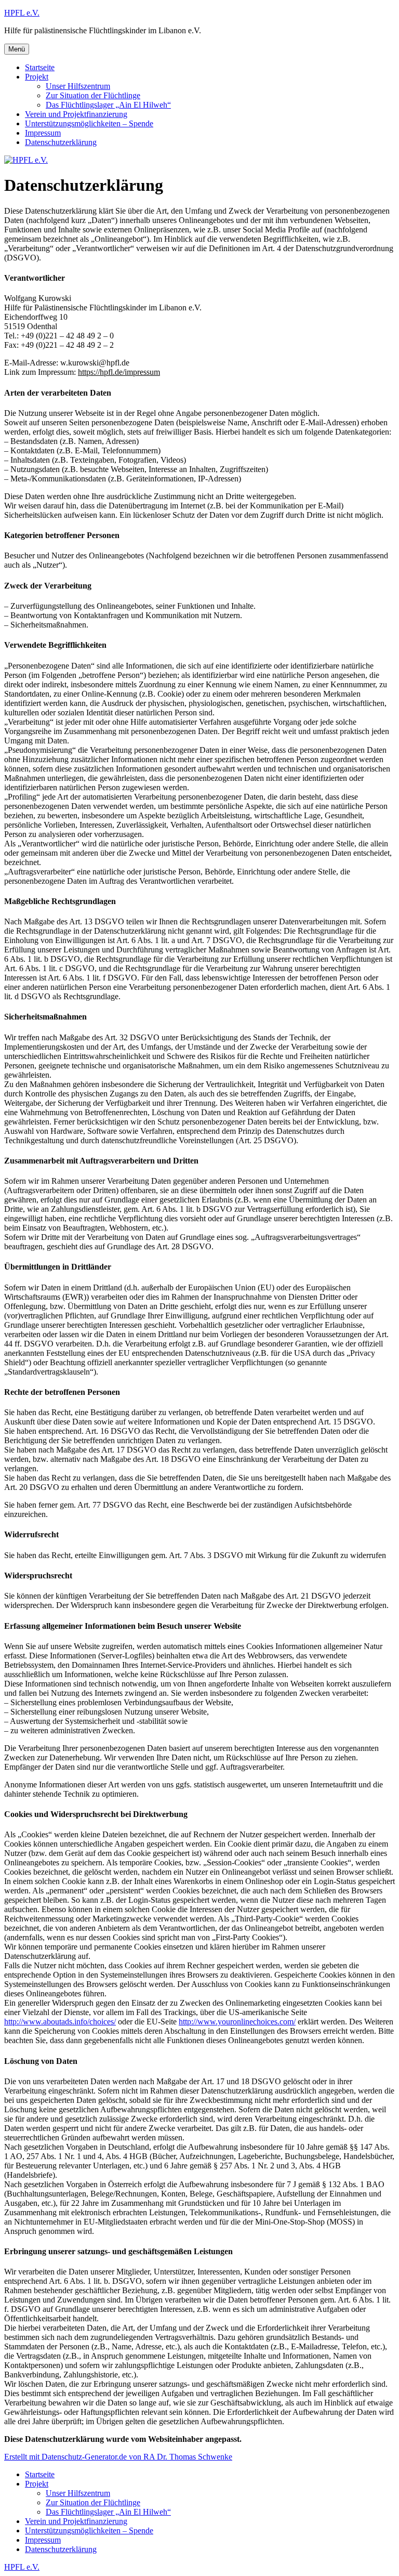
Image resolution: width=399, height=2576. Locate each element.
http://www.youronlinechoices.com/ (237, 2022)
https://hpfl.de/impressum (119, 372)
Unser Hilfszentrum (78, 86)
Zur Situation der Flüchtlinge (93, 95)
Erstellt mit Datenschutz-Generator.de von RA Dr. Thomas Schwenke (118, 2457)
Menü (17, 49)
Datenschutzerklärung (61, 142)
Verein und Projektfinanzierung (76, 114)
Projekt (37, 77)
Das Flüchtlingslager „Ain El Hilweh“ (108, 105)
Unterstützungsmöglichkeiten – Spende (89, 123)
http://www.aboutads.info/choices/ (60, 2022)
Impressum (43, 133)
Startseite (40, 67)
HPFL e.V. (22, 13)
